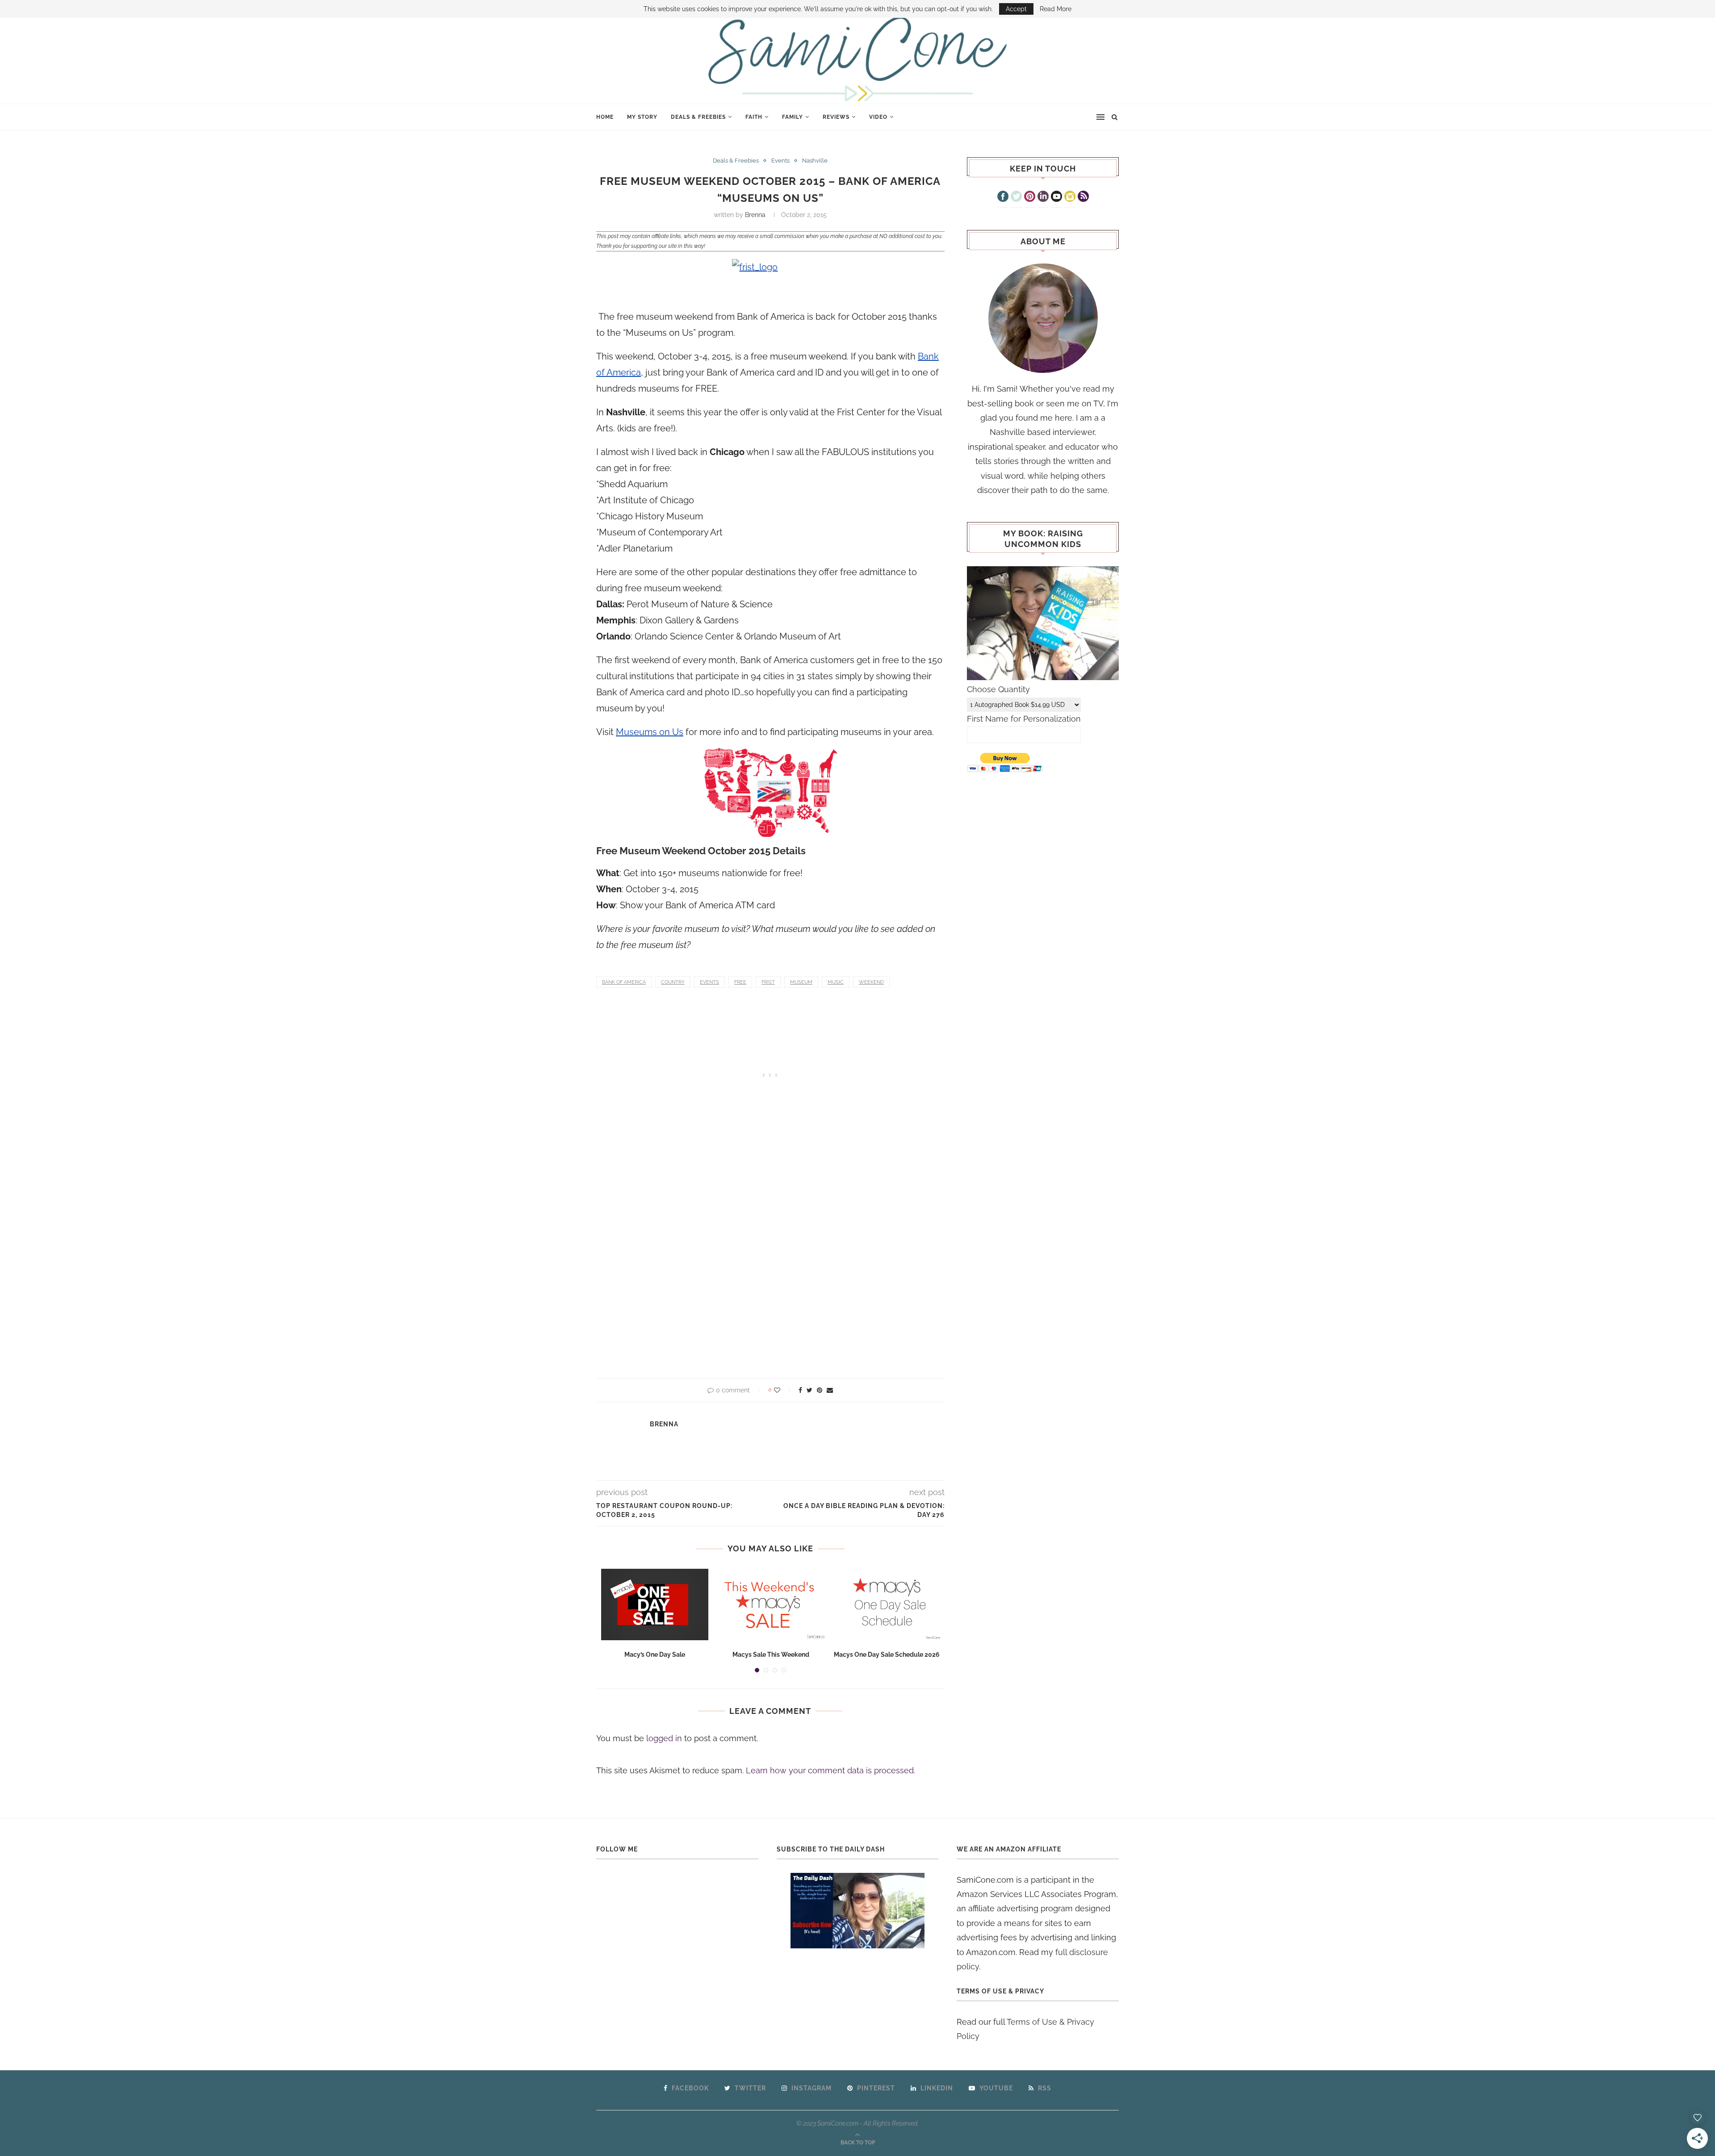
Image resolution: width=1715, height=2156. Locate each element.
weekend (871, 982)
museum (801, 982)
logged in (664, 1738)
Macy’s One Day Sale (655, 1655)
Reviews (836, 117)
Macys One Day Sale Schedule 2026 (887, 1655)
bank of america (624, 982)
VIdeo (878, 117)
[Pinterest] (1030, 197)
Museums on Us (650, 732)
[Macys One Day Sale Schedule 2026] (887, 1604)
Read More (1056, 9)
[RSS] (1083, 197)
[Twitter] (1016, 197)
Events (780, 161)
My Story (642, 117)
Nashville (815, 161)
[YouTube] (1056, 197)
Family (793, 117)
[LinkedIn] (1043, 197)
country (673, 982)
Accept (1016, 9)
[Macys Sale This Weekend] (771, 1604)
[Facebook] (1003, 197)
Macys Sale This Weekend (771, 1655)
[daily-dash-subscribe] (858, 1911)
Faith (754, 117)
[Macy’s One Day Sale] (655, 1604)
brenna (755, 215)
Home (605, 117)
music (836, 982)
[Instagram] (1070, 197)
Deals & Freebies (698, 117)
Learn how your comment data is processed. (830, 1770)
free (740, 982)
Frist (768, 982)
